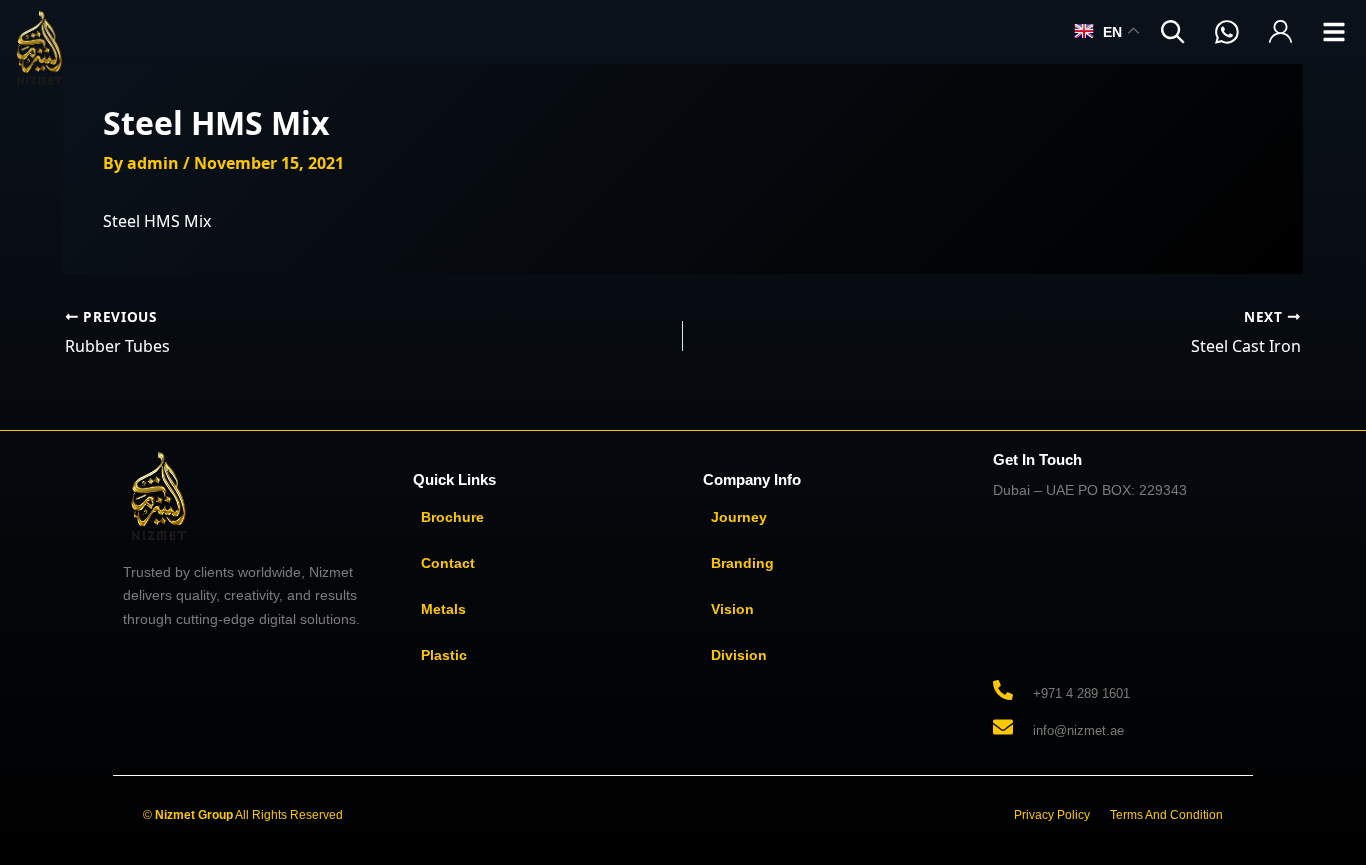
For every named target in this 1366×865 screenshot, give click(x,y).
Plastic (444, 655)
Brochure (452, 517)
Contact (448, 563)
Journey (739, 517)
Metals (443, 609)
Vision (732, 609)
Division (739, 655)
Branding (742, 563)
